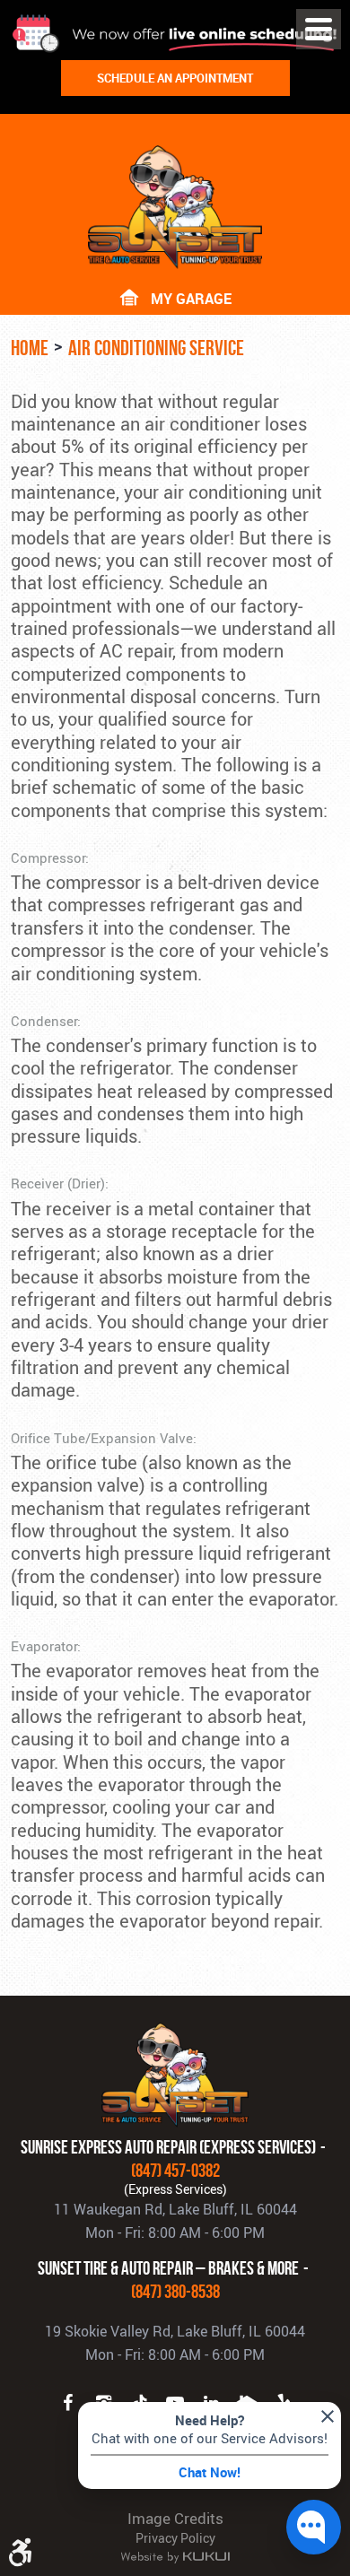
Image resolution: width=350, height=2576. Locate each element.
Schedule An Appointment (175, 78)
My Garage (191, 297)
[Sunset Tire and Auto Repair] (175, 207)
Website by (175, 2557)
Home (30, 348)
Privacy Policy (175, 2538)
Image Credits (175, 2518)
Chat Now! (210, 2472)
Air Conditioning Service (156, 348)
